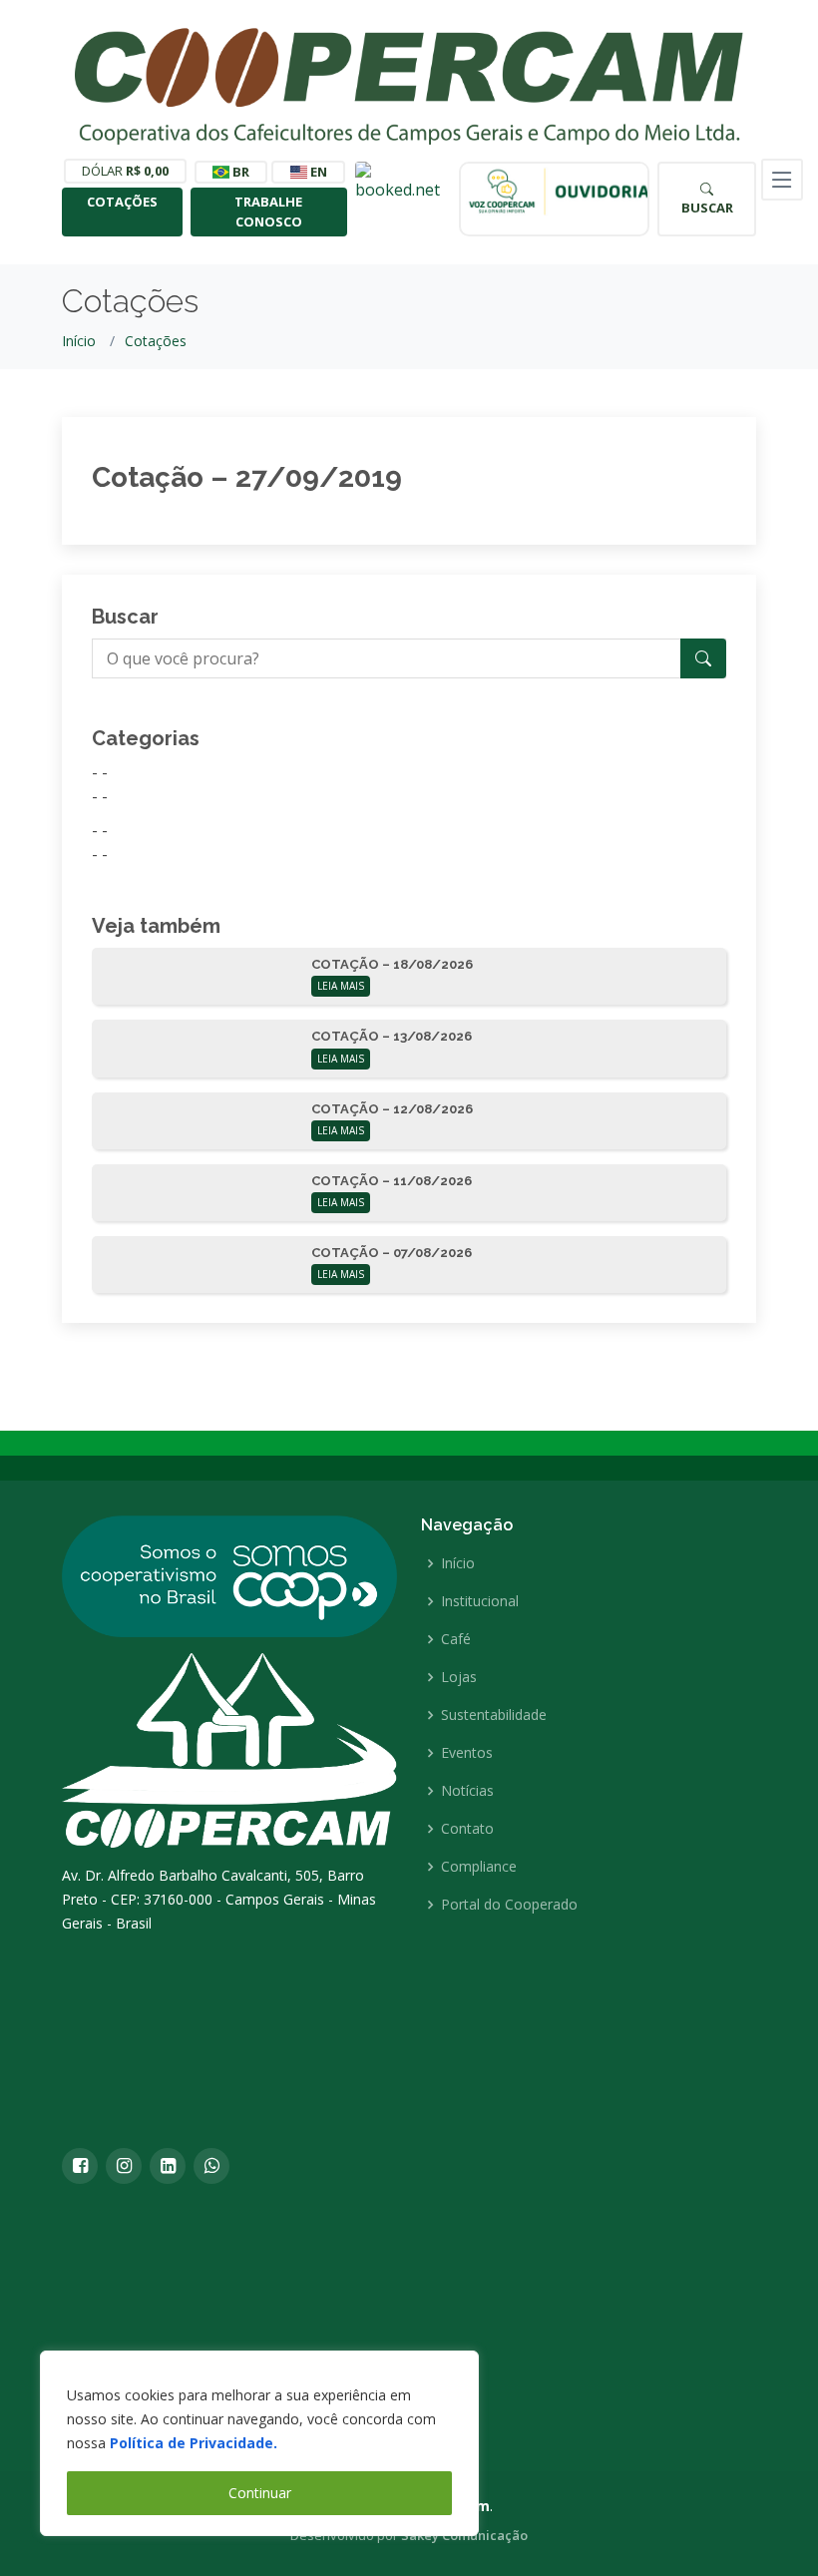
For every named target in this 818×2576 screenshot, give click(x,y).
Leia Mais (341, 986)
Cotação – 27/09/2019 (247, 477)
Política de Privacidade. (194, 2443)
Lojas (459, 1677)
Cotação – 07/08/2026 (392, 1253)
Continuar (260, 2493)
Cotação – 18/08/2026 (392, 964)
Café (456, 1639)
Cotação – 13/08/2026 (392, 1036)
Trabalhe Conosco (268, 212)
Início (79, 341)
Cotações (122, 202)
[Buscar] (703, 658)
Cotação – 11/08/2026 (392, 1181)
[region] (259, 2443)
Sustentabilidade (494, 1715)
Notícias (467, 1791)
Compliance (479, 1867)
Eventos (467, 1753)
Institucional (480, 1601)
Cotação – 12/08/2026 (392, 1109)
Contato (467, 1829)
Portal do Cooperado (509, 1905)
